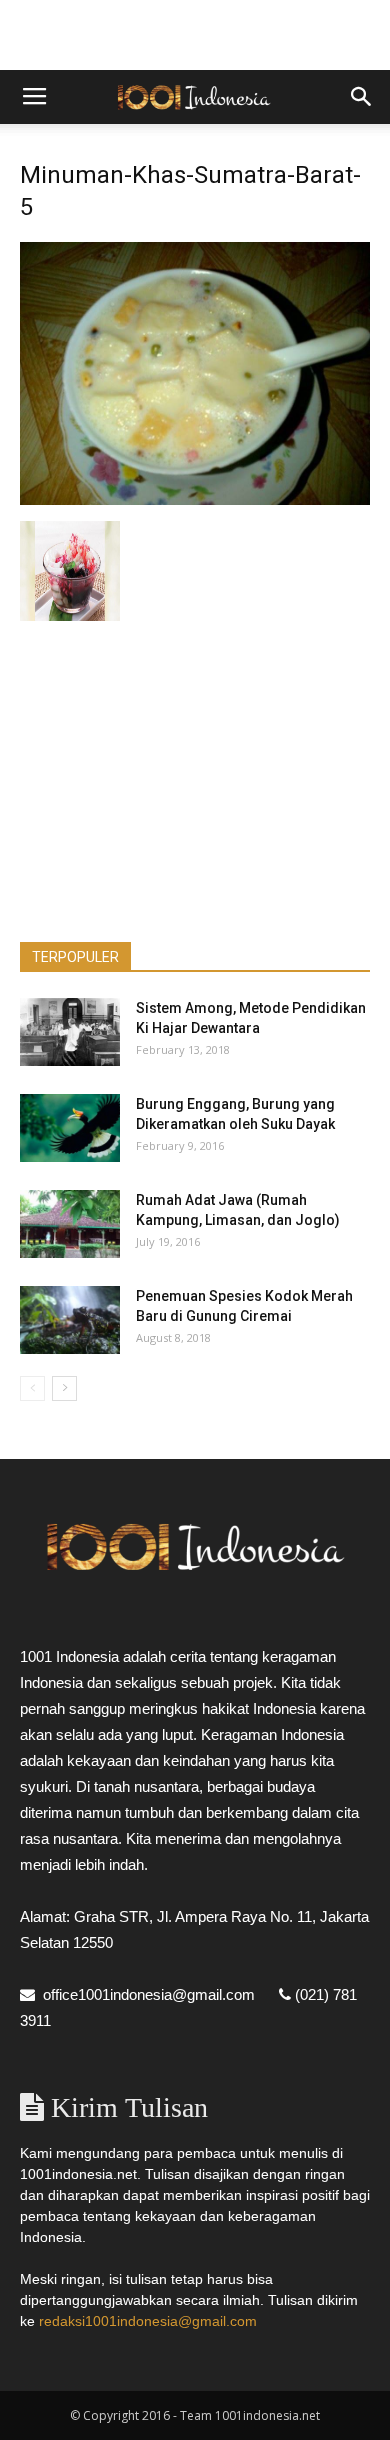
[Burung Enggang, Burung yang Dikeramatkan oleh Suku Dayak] (70, 1128)
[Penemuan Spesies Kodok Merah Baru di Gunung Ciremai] (70, 1320)
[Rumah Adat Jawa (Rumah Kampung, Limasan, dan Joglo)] (70, 1224)
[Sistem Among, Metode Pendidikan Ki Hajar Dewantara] (70, 1032)
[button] (362, 97)
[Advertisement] (195, 35)
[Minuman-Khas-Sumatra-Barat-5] (195, 500)
